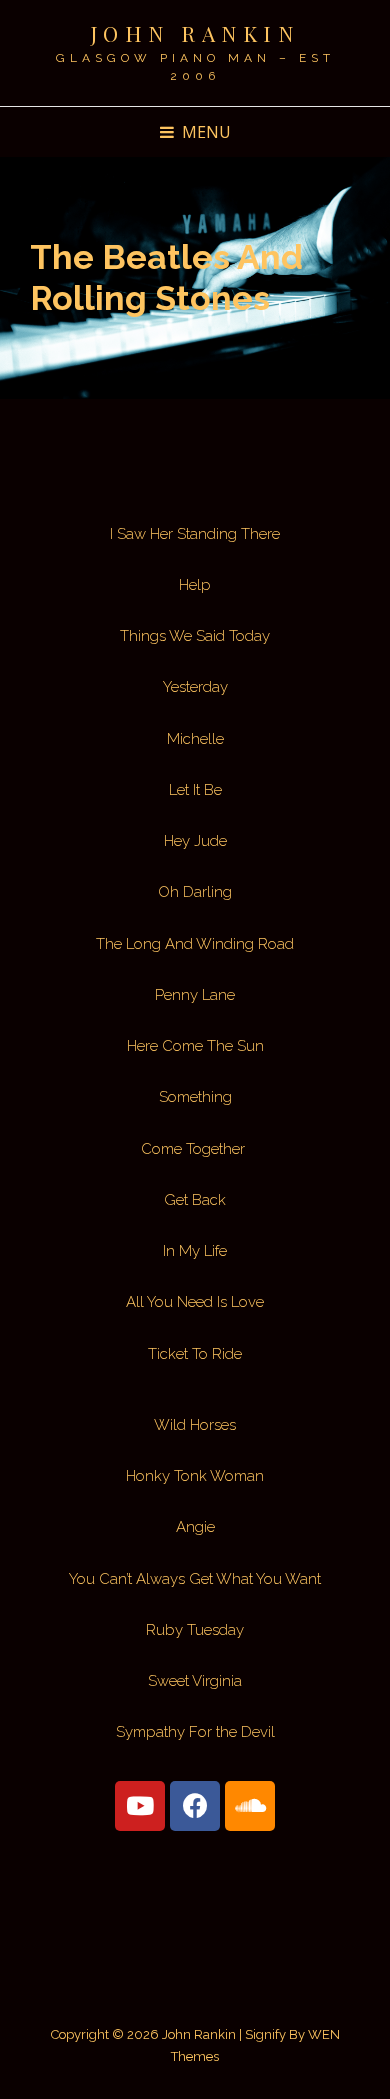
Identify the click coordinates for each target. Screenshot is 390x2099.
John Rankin (195, 33)
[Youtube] (140, 1806)
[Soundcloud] (250, 1806)
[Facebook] (195, 1806)
